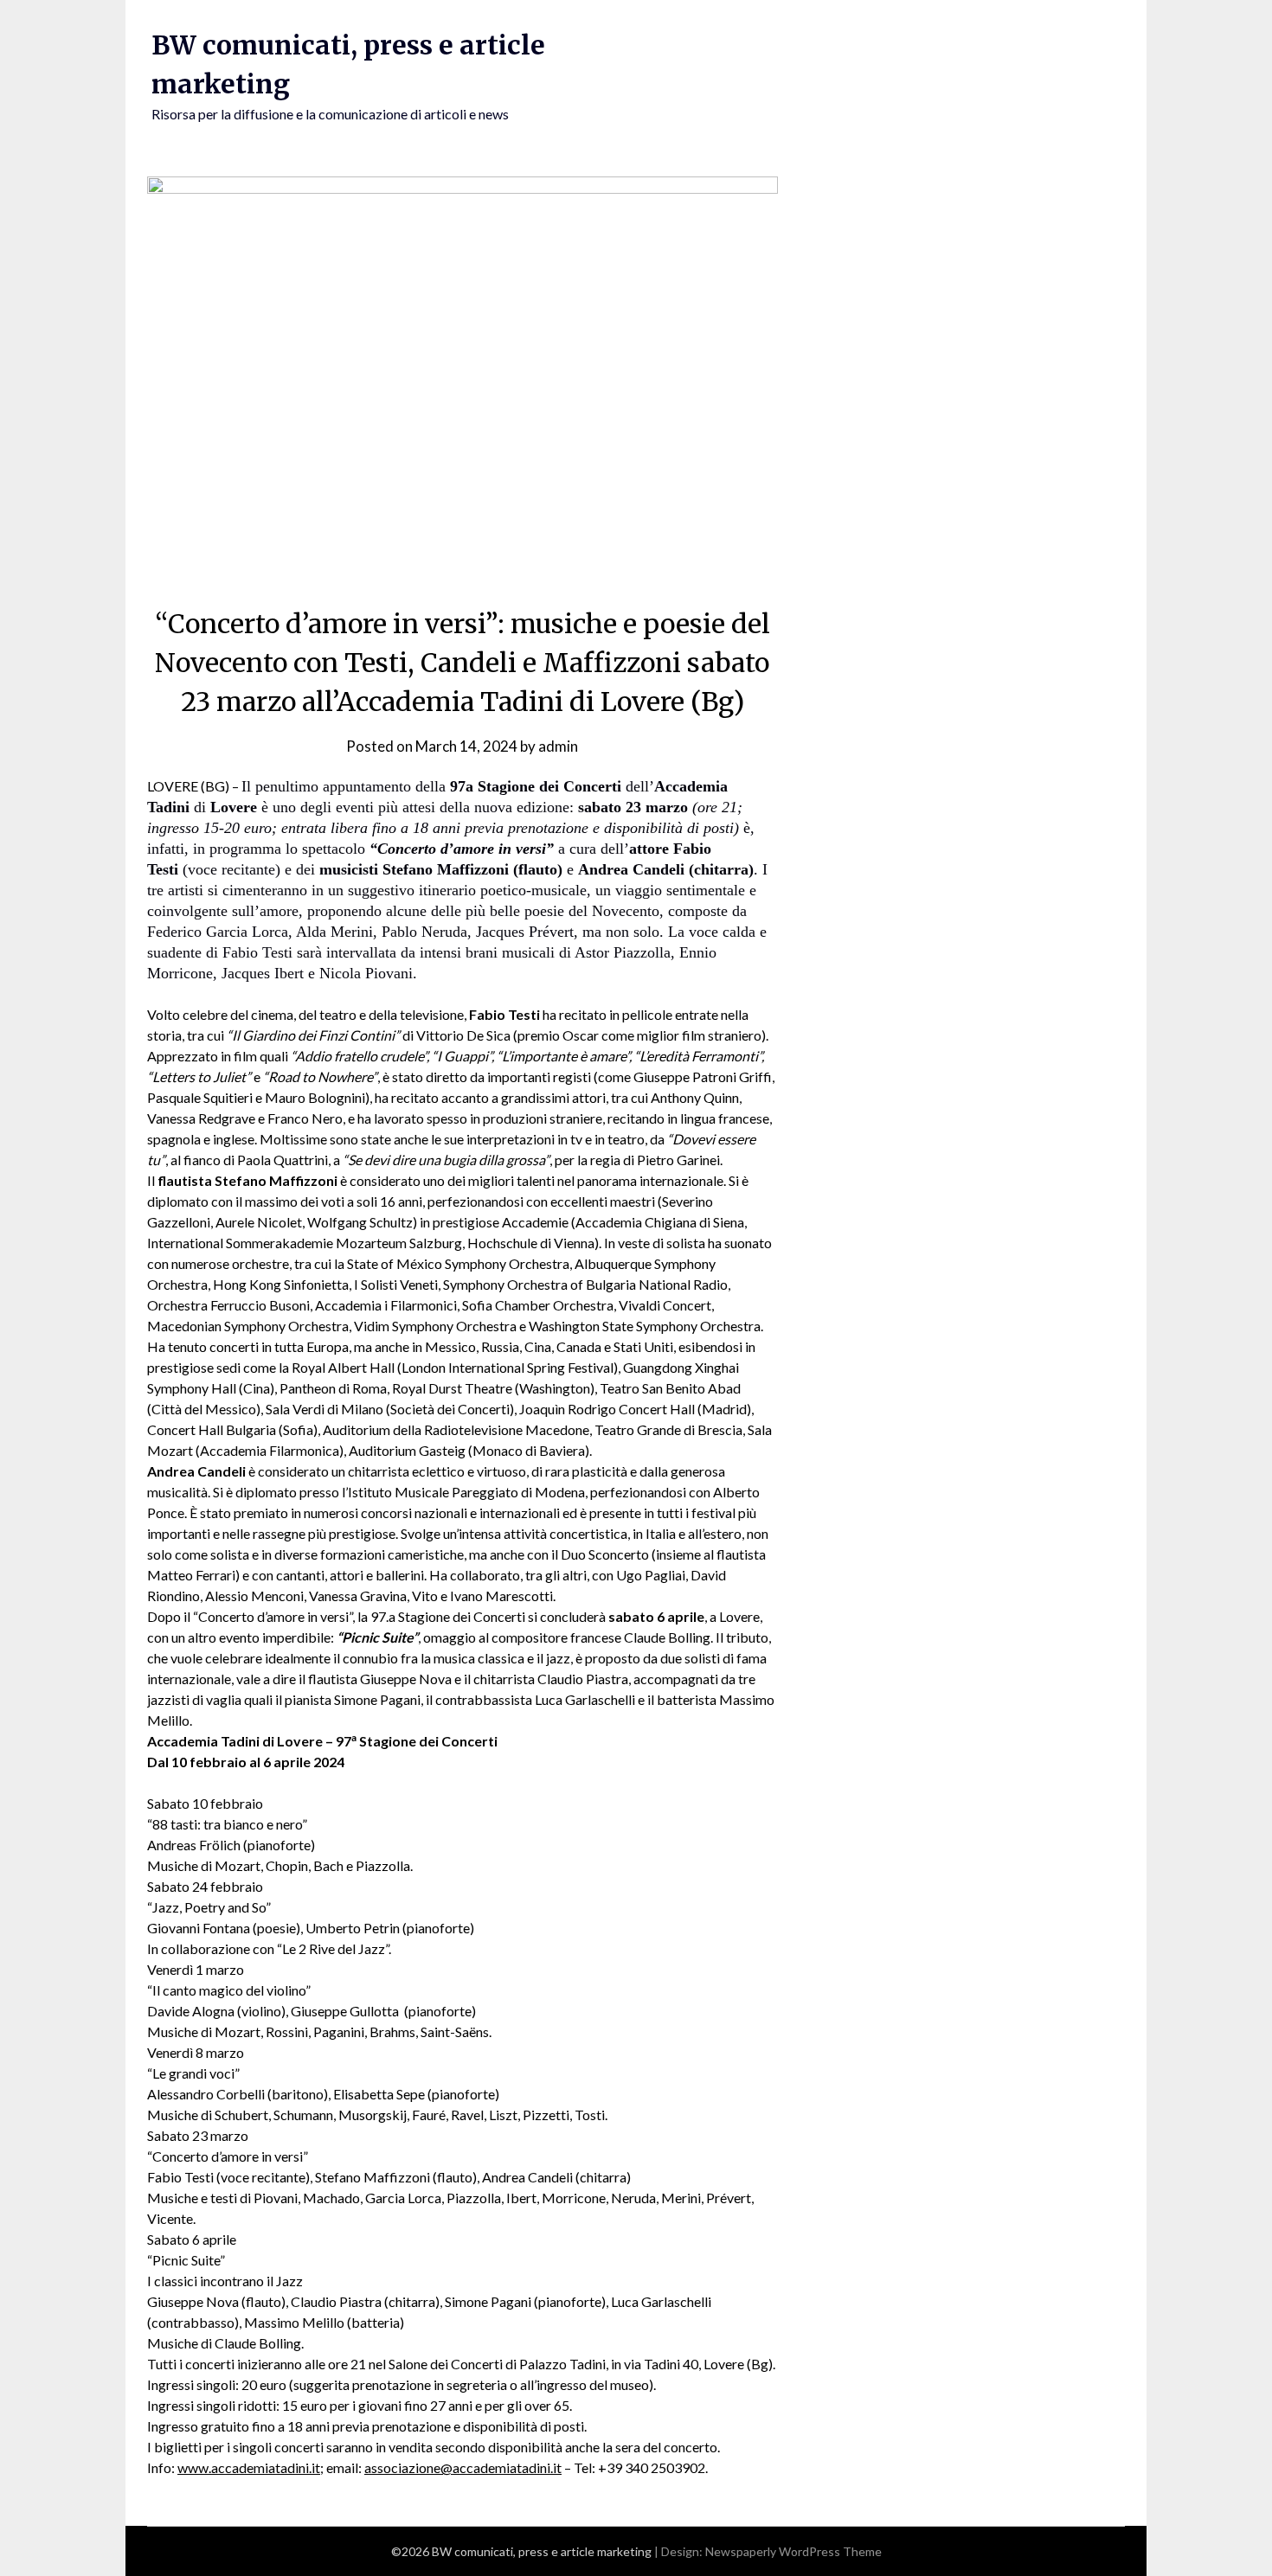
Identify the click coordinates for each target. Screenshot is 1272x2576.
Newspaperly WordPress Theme (793, 2551)
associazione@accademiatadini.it (463, 2467)
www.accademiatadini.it (249, 2467)
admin (558, 746)
